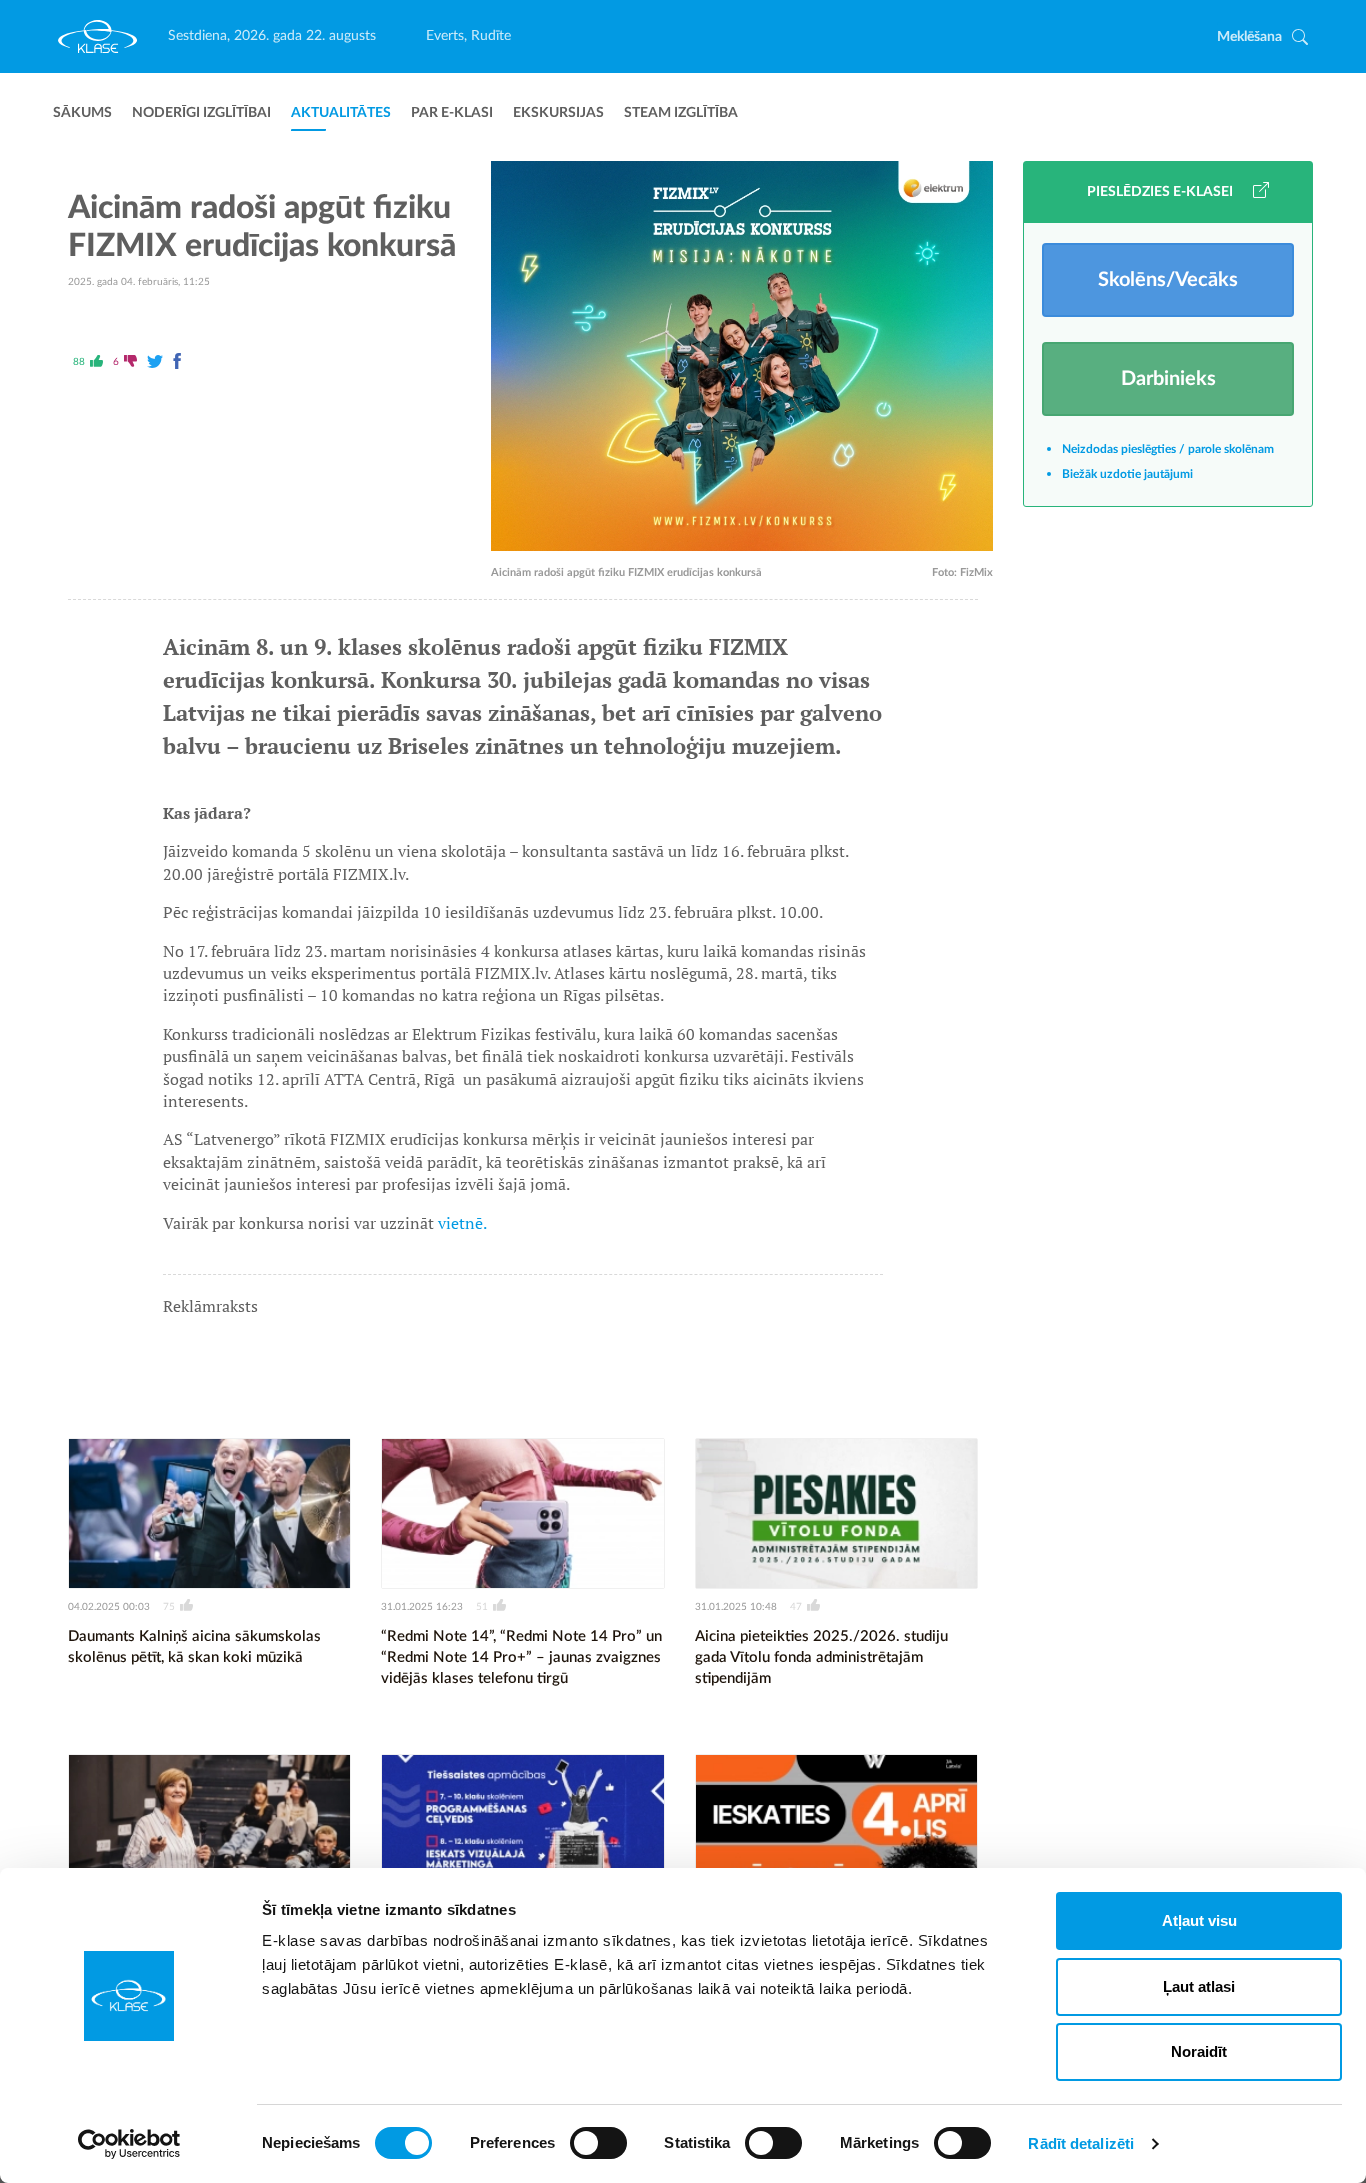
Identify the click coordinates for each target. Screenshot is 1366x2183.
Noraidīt (1199, 2051)
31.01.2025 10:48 (736, 1607)
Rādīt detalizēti (1081, 2143)
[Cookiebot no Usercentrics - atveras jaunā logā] (129, 2144)
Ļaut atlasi (1199, 1986)
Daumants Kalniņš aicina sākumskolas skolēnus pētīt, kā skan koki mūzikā (194, 1647)
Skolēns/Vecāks (1168, 280)
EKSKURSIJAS (558, 113)
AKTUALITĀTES (341, 113)
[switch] (598, 2143)
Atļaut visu (1199, 1920)
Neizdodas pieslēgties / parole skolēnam (1168, 449)
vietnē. (462, 1223)
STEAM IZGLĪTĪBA (681, 113)
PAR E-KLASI (452, 113)
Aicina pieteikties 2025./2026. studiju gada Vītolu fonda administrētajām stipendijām (821, 1657)
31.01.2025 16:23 (422, 1607)
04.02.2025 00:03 (109, 1607)
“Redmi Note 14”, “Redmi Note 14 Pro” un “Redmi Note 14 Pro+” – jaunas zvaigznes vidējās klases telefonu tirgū (521, 1657)
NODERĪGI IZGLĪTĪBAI (201, 113)
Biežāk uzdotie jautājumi (1127, 474)
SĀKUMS (82, 113)
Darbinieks (1168, 379)
